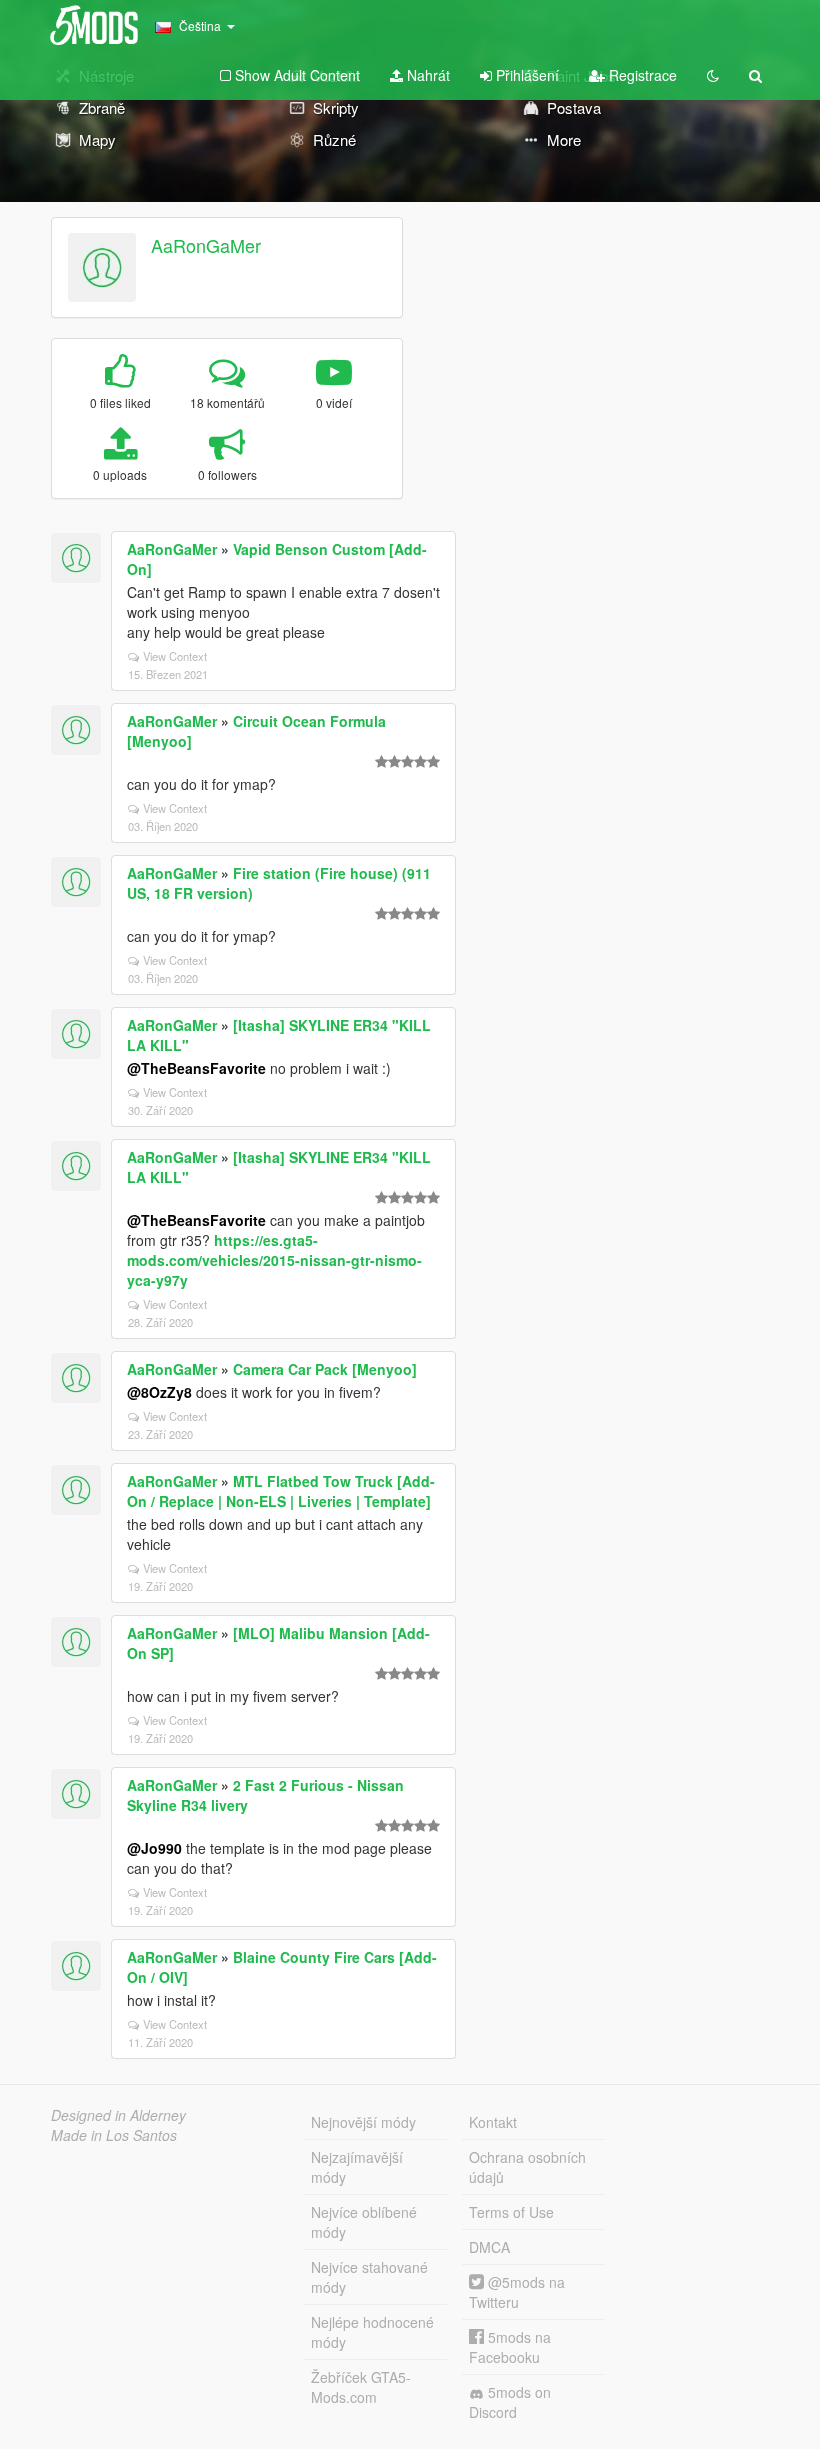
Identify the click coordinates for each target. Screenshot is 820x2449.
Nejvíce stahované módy (369, 2277)
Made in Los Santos (114, 2135)
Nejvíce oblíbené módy (364, 2222)
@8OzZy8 (159, 1392)
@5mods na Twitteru (517, 2292)
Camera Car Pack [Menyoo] (325, 1369)
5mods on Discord (510, 2402)
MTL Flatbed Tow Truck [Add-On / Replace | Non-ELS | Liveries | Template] (281, 1491)
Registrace (641, 75)
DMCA (489, 2247)
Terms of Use (511, 2212)
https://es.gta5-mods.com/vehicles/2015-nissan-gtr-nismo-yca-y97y (274, 1260)
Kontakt (493, 2122)
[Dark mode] (713, 75)
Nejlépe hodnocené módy (372, 2332)
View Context (175, 656)
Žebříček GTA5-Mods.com (361, 2387)
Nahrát (426, 75)
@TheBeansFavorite (196, 1068)
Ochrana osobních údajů (527, 2167)
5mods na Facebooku (510, 2347)
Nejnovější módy (363, 2122)
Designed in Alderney (118, 2115)
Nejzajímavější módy (357, 2167)
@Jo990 (154, 1848)
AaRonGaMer (206, 245)
